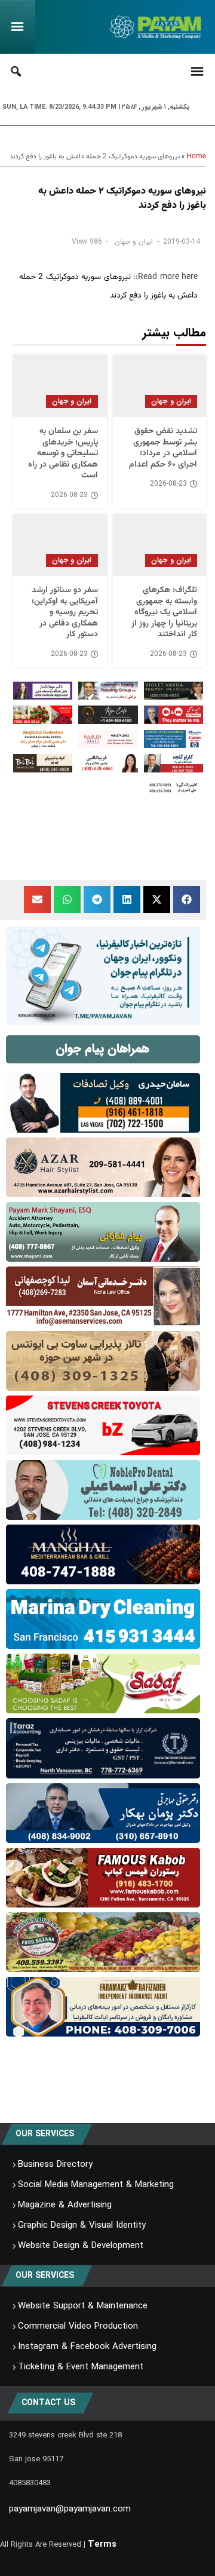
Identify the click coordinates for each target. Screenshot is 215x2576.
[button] (187, 899)
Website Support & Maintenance (83, 2306)
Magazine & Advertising (65, 2205)
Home (196, 157)
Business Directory (55, 2164)
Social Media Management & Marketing (96, 2185)
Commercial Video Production (78, 2326)
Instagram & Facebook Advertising (87, 2347)
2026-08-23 (168, 484)
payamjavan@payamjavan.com (70, 2509)
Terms (102, 2544)
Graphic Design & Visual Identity (82, 2225)
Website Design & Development (81, 2246)
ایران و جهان (134, 242)
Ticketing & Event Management (81, 2367)
